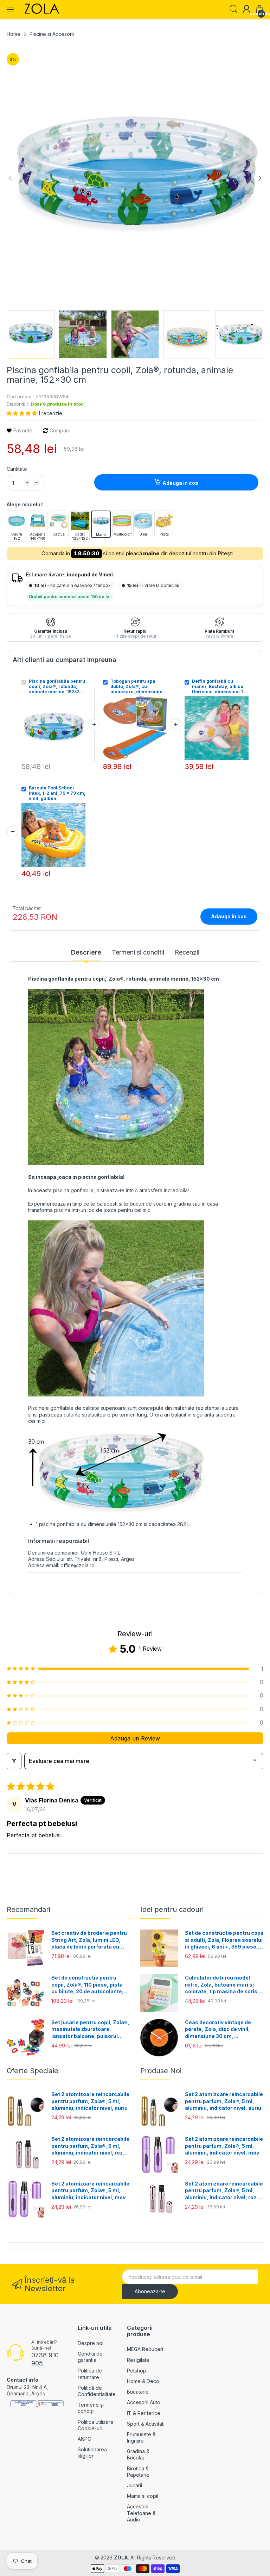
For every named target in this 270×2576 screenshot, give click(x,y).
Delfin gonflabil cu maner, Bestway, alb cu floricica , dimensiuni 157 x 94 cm (220, 686)
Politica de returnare (90, 2374)
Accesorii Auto (144, 2402)
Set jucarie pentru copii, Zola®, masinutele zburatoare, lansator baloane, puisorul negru (90, 2030)
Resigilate (138, 2360)
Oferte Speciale (33, 2071)
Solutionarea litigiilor (92, 2453)
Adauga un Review (135, 1738)
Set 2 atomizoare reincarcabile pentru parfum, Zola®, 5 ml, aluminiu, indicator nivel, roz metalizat (90, 2146)
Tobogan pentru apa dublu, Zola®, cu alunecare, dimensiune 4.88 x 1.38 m (136, 686)
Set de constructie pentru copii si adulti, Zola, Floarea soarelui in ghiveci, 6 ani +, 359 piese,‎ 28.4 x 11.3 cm (224, 1940)
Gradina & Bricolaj (138, 2454)
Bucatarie (138, 2392)
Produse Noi (161, 2071)
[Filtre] (14, 1761)
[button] (22, 413)
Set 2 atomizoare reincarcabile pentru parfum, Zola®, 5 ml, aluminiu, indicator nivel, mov (90, 2190)
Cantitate (17, 469)
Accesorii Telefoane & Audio (141, 2513)
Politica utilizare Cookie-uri (96, 2425)
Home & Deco (143, 2381)
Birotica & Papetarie (138, 2472)
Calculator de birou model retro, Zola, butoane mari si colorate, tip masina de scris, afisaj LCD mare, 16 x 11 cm (222, 1985)
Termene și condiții (91, 2408)
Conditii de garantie (90, 2357)
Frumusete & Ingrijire (141, 2437)
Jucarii (134, 2485)
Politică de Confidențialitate (97, 2391)
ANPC (84, 2439)
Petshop (137, 2371)
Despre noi (91, 2343)
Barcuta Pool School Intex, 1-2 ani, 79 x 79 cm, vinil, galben (57, 793)
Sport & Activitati (146, 2424)
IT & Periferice (144, 2413)
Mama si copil (143, 2496)
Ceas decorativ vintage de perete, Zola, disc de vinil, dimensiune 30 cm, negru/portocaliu (218, 2030)
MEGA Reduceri (145, 2349)
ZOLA (121, 2558)
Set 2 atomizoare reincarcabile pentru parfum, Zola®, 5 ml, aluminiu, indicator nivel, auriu (90, 2101)
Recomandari (28, 1909)
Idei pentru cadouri (172, 1909)
